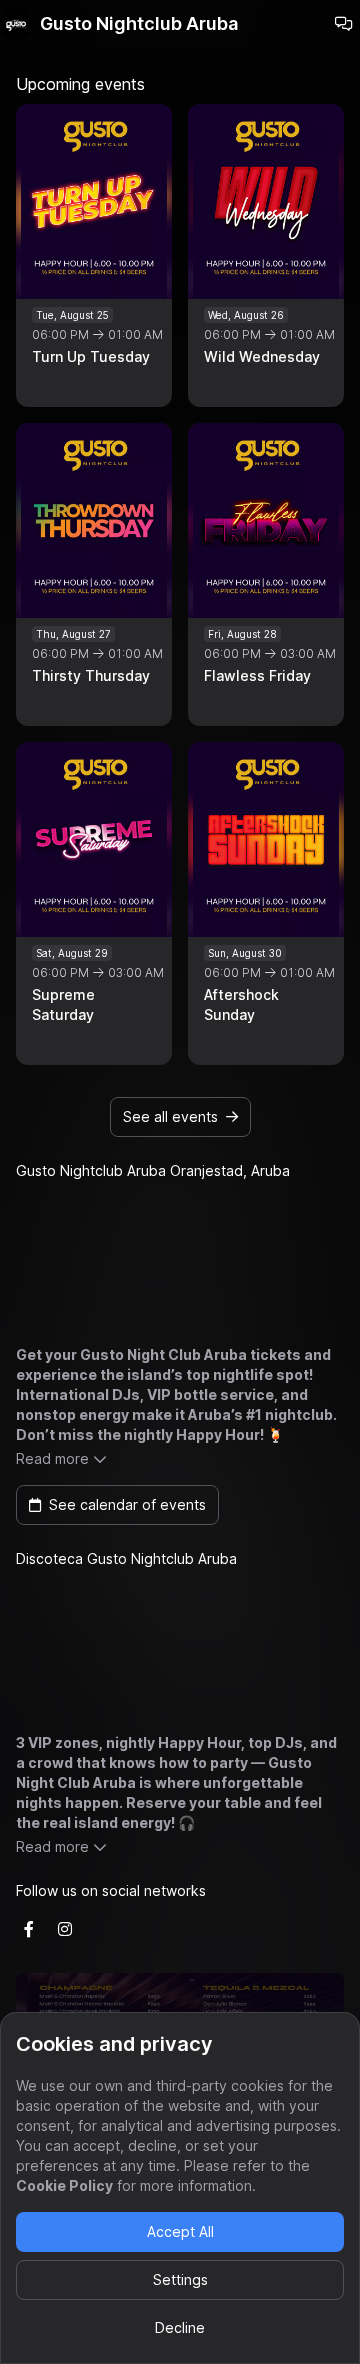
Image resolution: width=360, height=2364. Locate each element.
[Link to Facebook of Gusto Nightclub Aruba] (29, 1929)
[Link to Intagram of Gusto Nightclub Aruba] (65, 1929)
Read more (52, 1458)
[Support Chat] (344, 24)
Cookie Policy (64, 2185)
